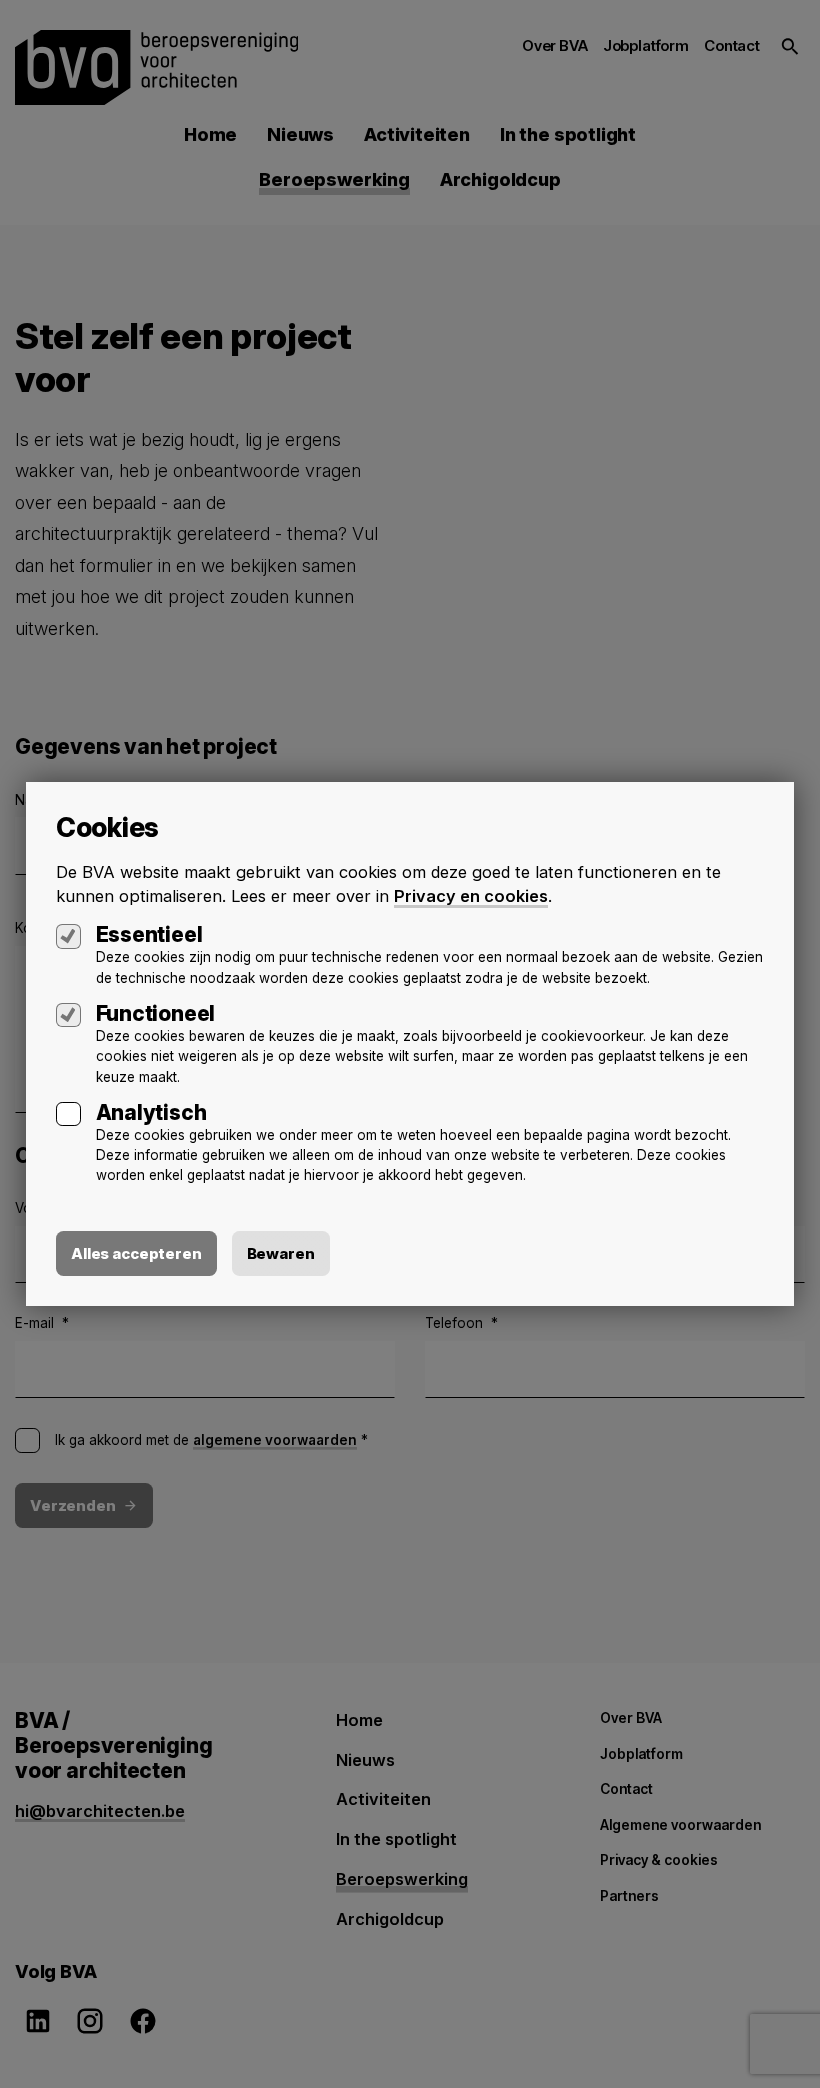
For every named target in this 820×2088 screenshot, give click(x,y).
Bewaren (281, 1253)
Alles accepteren (136, 1253)
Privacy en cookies (471, 896)
